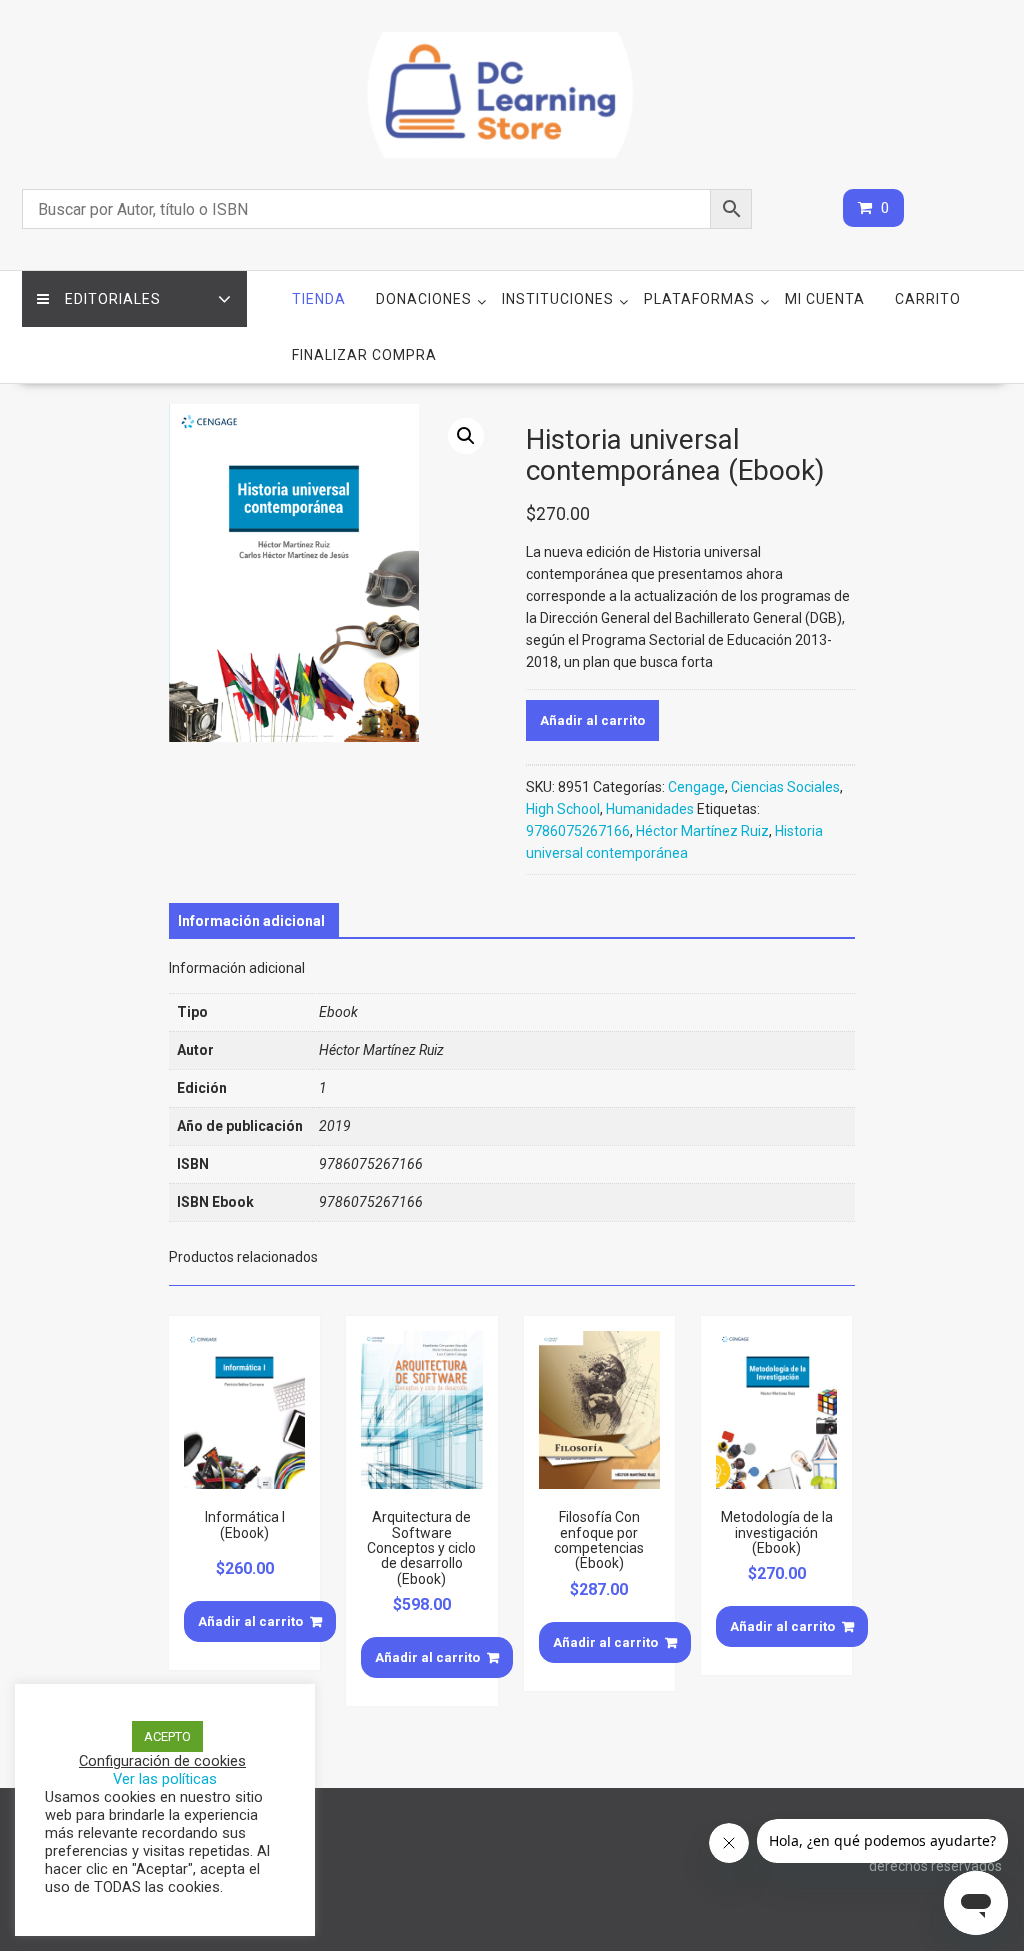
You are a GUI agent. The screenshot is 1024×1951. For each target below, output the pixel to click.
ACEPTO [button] (167, 1736)
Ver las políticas (165, 1779)
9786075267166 (578, 831)
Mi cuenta (825, 299)
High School (563, 809)
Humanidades (650, 809)
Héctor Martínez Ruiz (702, 831)
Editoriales (113, 299)
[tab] (251, 921)
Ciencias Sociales (785, 787)
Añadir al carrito (592, 720)
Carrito (928, 299)
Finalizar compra (364, 355)
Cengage (696, 787)
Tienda (319, 299)
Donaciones (424, 299)
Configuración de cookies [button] (162, 1761)
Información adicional (251, 921)
